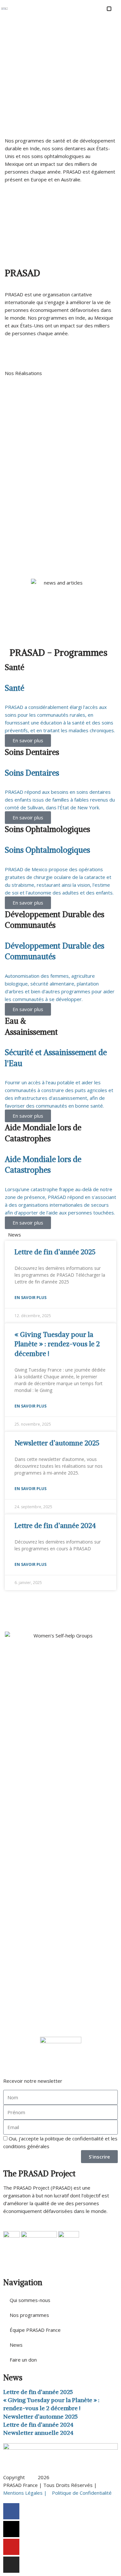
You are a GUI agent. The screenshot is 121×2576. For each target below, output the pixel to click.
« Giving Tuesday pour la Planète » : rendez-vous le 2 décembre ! (57, 1344)
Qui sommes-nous (30, 2300)
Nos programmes (29, 2315)
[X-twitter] (11, 2529)
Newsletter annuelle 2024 (38, 2433)
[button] (109, 9)
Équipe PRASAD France (35, 2330)
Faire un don (23, 2360)
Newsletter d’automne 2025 (57, 1443)
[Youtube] (11, 2547)
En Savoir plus (30, 1298)
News (16, 2345)
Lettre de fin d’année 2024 (55, 1526)
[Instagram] (11, 2565)
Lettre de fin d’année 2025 (55, 1252)
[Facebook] (11, 2511)
